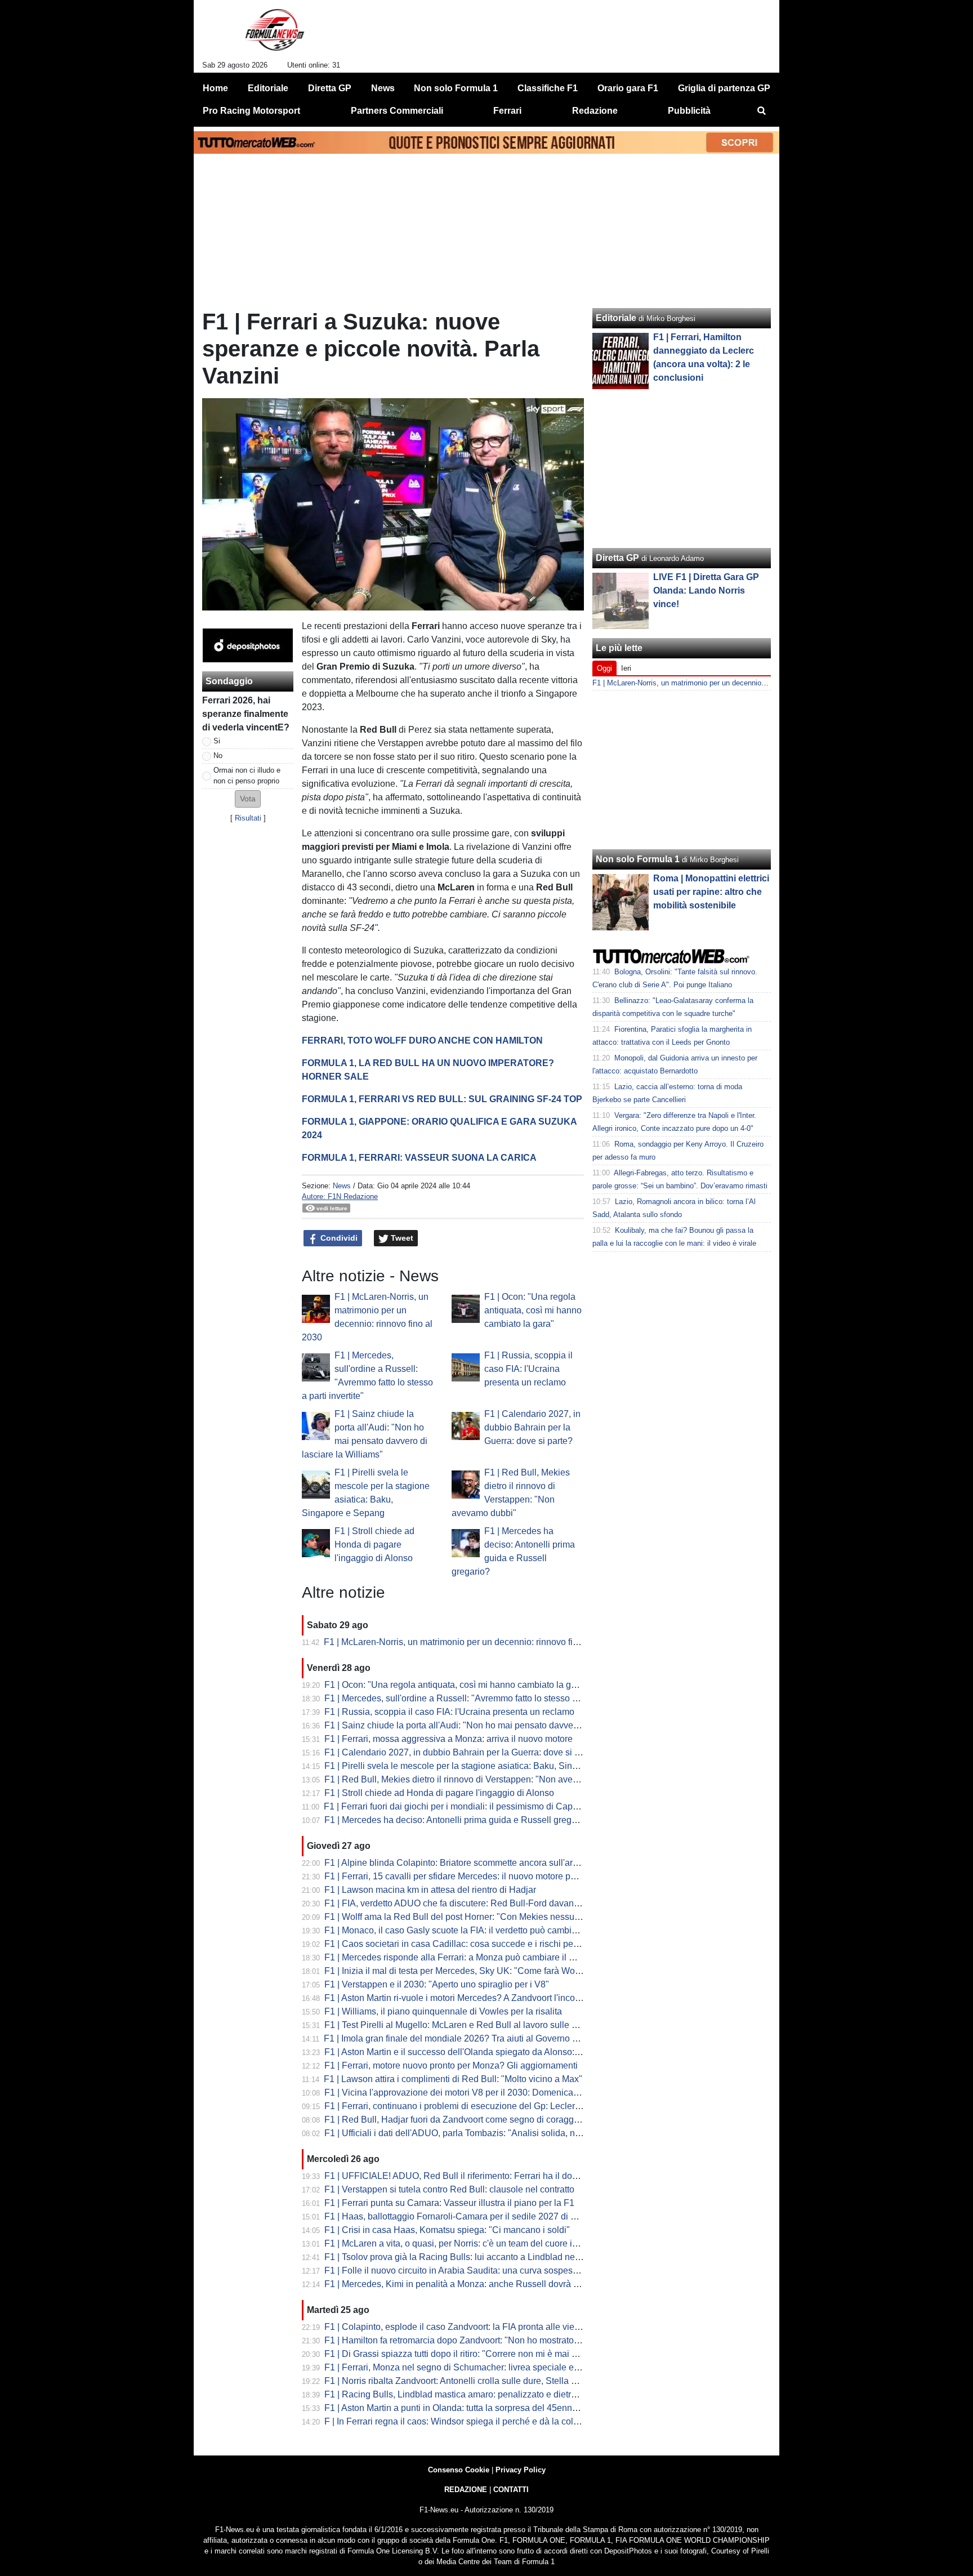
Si (217, 741)
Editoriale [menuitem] (268, 88)
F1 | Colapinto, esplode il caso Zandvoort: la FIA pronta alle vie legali (461, 2327)
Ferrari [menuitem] (507, 111)
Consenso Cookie (459, 2470)
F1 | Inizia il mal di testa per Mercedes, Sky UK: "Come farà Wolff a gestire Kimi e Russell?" (506, 1971)
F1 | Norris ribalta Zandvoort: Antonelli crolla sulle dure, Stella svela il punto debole (489, 2381)
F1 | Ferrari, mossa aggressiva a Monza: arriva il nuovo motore (448, 1739)
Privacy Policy (521, 2470)
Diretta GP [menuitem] (330, 88)
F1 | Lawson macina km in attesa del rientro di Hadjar (430, 1890)
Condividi (338, 1238)
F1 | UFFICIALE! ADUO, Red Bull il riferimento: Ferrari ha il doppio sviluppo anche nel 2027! (508, 2176)
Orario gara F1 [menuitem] (628, 88)
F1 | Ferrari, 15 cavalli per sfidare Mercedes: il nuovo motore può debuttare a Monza (491, 1876)
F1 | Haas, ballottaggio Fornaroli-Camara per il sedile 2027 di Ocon (458, 2216)
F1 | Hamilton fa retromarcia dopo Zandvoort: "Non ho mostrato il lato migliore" (480, 2340)
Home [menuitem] (215, 88)
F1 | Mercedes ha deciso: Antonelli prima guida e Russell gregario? (458, 1820)
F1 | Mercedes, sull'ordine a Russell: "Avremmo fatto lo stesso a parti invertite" (479, 1698)
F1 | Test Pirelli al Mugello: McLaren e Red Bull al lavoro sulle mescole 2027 (476, 2025)
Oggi (604, 668)
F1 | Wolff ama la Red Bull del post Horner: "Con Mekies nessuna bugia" (468, 1917)
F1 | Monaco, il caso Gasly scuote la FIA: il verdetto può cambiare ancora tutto (479, 1930)
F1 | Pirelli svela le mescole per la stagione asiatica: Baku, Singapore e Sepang (483, 1766)
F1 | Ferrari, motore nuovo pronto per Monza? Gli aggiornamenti (451, 2065)
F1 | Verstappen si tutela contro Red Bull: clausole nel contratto (449, 2189)
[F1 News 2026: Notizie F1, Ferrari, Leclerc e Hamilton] (275, 34)
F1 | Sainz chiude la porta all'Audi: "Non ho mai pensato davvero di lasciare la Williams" (499, 1725)
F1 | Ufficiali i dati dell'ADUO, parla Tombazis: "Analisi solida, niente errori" (473, 2133)
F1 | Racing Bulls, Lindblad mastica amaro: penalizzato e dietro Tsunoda (468, 2394)
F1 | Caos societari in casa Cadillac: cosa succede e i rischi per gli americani (477, 1944)
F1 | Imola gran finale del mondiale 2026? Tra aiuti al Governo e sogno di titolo (479, 2038)
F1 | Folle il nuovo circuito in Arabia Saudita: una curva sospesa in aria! (466, 2270)
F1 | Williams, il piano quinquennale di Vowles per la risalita (443, 2011)
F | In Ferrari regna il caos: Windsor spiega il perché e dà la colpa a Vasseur (475, 2421)
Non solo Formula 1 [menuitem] (456, 88)
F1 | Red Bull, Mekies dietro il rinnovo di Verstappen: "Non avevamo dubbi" (474, 1779)
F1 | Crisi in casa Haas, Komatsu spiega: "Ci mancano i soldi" (447, 2230)
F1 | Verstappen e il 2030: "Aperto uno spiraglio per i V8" (437, 1984)
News (342, 1186)
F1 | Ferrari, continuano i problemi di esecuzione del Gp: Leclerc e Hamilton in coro (489, 2106)
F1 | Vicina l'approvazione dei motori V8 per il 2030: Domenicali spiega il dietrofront (490, 2093)
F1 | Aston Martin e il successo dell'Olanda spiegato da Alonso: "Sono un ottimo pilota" (496, 2052)
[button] (248, 799)
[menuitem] (761, 111)
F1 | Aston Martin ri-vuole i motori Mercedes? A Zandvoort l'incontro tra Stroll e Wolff (490, 1998)
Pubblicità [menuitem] (689, 111)
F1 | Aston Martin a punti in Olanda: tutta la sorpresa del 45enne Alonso (466, 2408)
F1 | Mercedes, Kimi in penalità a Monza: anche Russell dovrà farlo (458, 2284)
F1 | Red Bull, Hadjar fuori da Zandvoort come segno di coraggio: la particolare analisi (495, 2120)
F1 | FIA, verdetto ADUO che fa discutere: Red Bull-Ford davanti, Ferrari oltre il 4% (488, 1903)
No (218, 756)
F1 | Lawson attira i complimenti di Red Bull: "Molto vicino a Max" (453, 2079)
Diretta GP (617, 558)
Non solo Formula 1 (638, 859)
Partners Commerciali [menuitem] (397, 111)
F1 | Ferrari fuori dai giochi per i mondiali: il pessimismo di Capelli (454, 1806)
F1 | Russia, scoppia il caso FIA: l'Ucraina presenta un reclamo (528, 1369)
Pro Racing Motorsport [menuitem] (251, 111)
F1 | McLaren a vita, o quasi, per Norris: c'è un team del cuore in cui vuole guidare (486, 2243)
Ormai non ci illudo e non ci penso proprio (247, 776)
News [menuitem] (383, 88)
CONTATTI (511, 2490)
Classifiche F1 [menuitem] (548, 88)
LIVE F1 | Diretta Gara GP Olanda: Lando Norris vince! (706, 590)
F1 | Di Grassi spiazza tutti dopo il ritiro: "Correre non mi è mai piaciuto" (465, 2354)
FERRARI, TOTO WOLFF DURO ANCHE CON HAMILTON (422, 1040)
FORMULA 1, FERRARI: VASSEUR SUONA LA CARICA (419, 1158)
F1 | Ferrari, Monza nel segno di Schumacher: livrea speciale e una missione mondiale (497, 2367)
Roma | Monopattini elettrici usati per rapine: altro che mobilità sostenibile (711, 892)
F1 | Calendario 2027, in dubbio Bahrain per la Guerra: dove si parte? (532, 1427)
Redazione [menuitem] (595, 111)
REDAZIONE (466, 2490)
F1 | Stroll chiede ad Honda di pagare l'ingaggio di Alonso (374, 1545)
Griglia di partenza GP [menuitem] (724, 88)
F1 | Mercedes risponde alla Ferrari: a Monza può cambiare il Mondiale (465, 1957)
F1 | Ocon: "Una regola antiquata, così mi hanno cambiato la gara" (533, 1310)
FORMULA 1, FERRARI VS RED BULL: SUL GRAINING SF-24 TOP (442, 1099)
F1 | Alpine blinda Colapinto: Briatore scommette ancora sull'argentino (463, 1863)
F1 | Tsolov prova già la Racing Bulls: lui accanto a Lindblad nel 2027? (465, 2257)
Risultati (248, 818)
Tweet (401, 1238)
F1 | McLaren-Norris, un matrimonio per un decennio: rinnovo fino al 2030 (469, 1642)
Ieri (626, 668)
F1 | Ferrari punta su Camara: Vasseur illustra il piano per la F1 (449, 2203)
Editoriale (616, 318)
